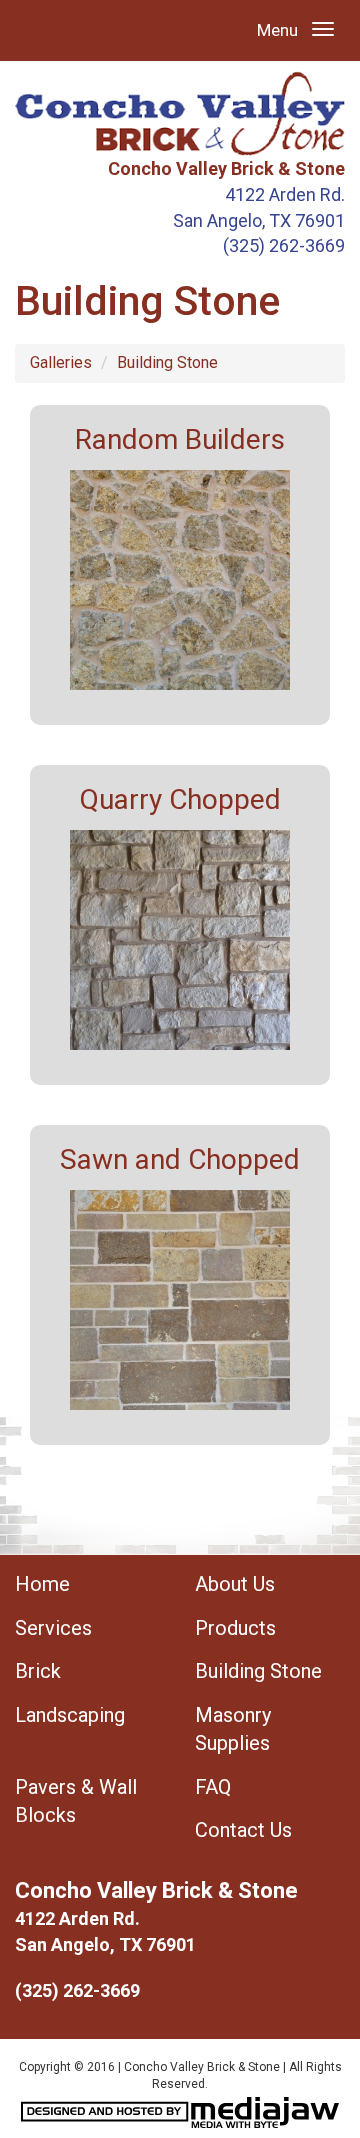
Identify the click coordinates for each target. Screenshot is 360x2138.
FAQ (213, 1787)
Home (42, 1584)
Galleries (61, 362)
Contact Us (243, 1830)
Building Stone (167, 362)
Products (235, 1628)
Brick (38, 1671)
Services (53, 1628)
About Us (235, 1584)
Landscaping (70, 1715)
